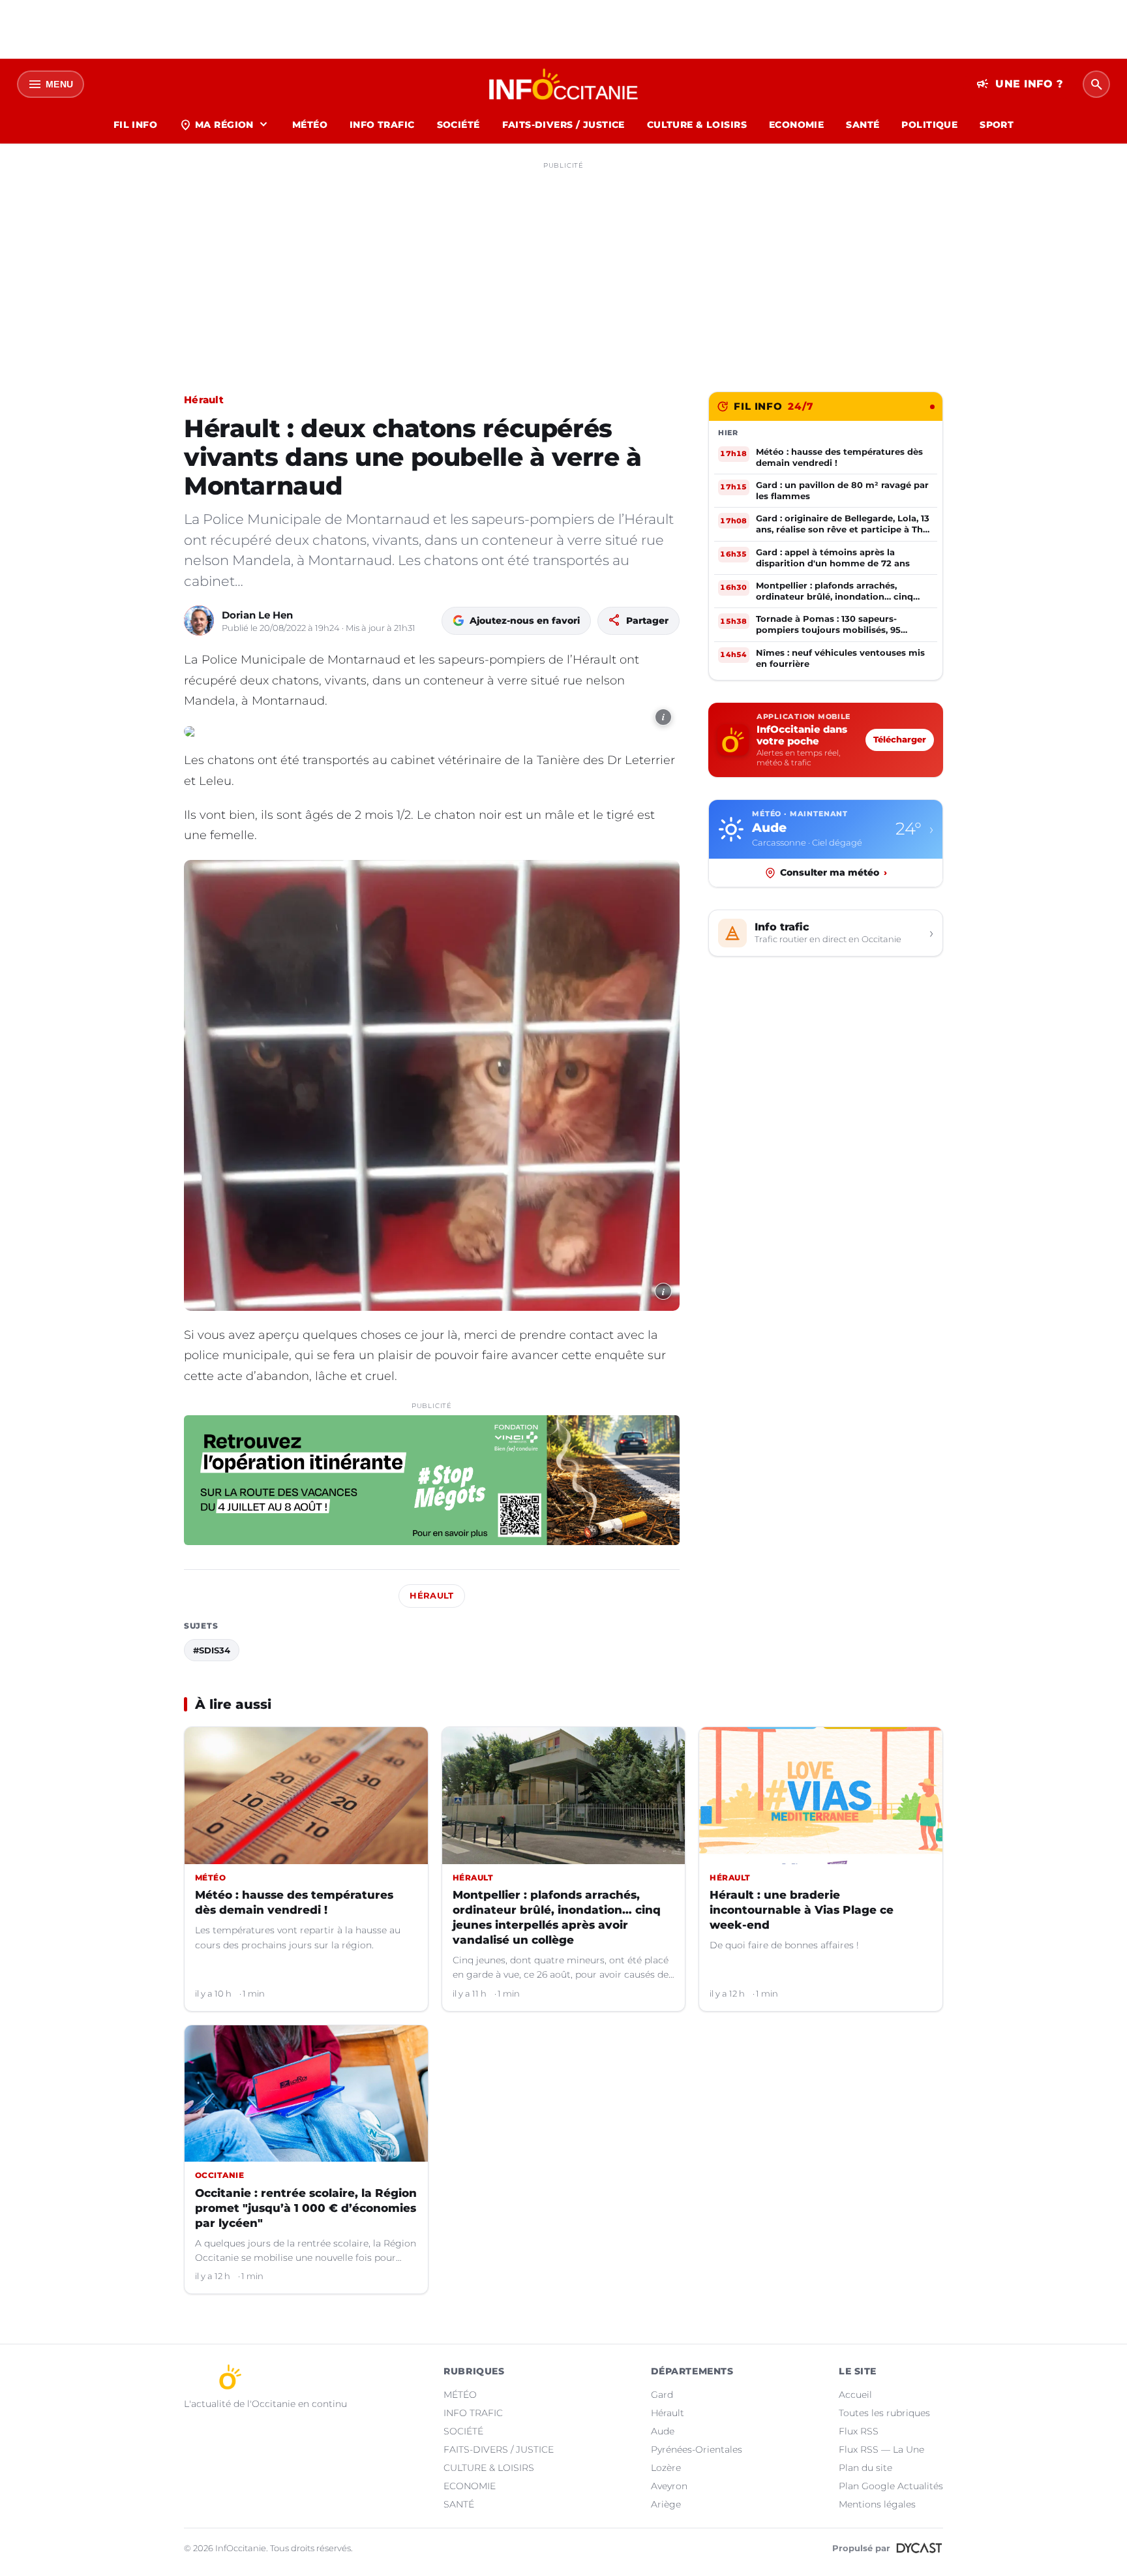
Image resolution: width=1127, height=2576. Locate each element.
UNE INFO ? (1020, 84)
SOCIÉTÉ (458, 125)
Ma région (225, 125)
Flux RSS (859, 2431)
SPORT (997, 125)
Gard (662, 2395)
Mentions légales (877, 2504)
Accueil (855, 2395)
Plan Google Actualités (891, 2486)
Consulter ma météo (834, 872)
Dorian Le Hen (257, 615)
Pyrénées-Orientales (697, 2449)
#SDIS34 (212, 1650)
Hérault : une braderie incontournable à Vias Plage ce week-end (802, 1910)
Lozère (666, 2468)
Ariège (666, 2504)
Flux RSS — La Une (881, 2449)
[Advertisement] (563, 266)
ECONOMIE (796, 125)
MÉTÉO (310, 125)
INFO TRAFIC (382, 125)
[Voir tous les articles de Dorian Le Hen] (199, 621)
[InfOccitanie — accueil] (564, 84)
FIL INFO (135, 125)
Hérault (204, 400)
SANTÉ (863, 125)
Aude (663, 2431)
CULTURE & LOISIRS (697, 125)
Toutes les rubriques (884, 2413)
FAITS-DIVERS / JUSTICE (563, 125)
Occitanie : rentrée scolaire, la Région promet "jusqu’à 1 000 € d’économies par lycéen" (306, 2208)
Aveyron (669, 2486)
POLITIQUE (929, 125)
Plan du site (865, 2468)
